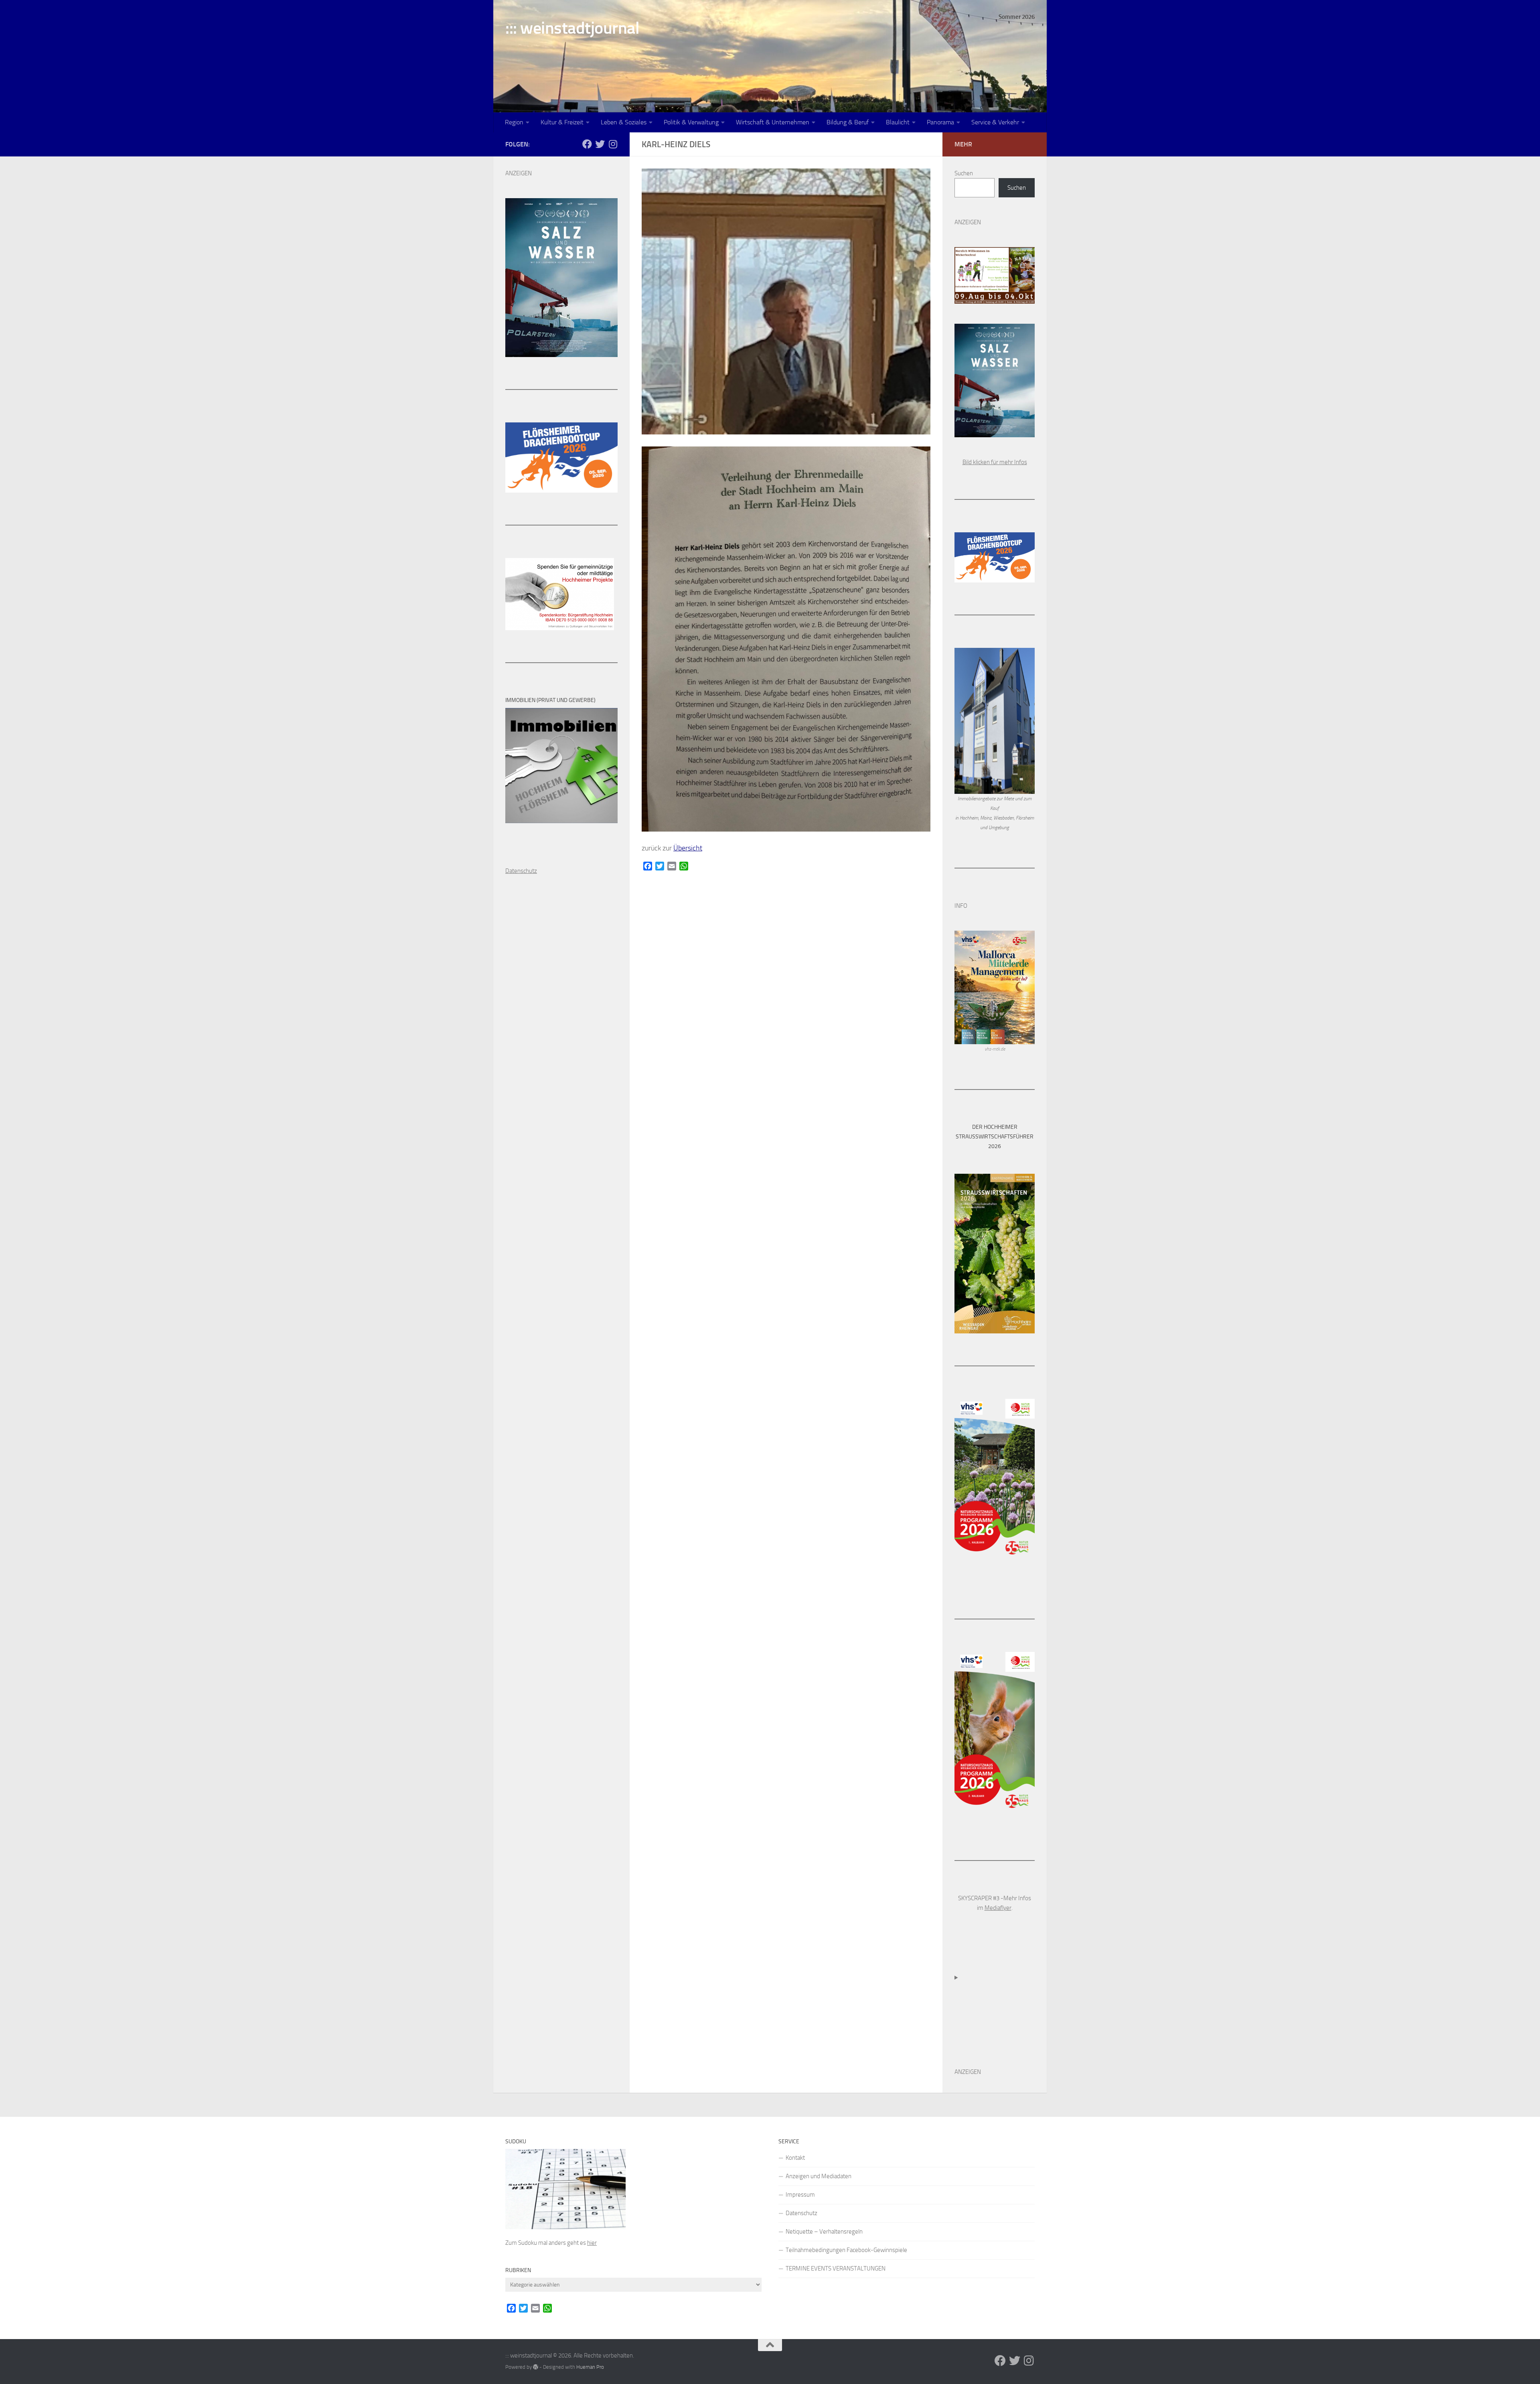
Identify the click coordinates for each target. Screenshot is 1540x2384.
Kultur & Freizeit (562, 122)
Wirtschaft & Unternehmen (773, 122)
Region (514, 122)
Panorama (940, 122)
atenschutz (523, 871)
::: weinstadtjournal (572, 28)
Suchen (964, 173)
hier (592, 2243)
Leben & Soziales (624, 122)
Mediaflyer (998, 1908)
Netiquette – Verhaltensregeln (824, 2232)
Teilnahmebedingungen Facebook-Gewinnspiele (846, 2250)
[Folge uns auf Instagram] (613, 144)
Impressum (800, 2195)
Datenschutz (801, 2213)
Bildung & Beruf (848, 122)
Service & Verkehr (995, 122)
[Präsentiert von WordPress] (536, 2367)
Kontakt (795, 2158)
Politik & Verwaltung (691, 122)
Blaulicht (898, 122)
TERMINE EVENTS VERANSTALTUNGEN (836, 2268)
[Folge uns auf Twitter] (600, 144)
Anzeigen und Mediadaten (819, 2176)
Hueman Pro (590, 2367)
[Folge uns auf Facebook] (587, 144)
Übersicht (688, 848)
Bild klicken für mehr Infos (995, 462)
